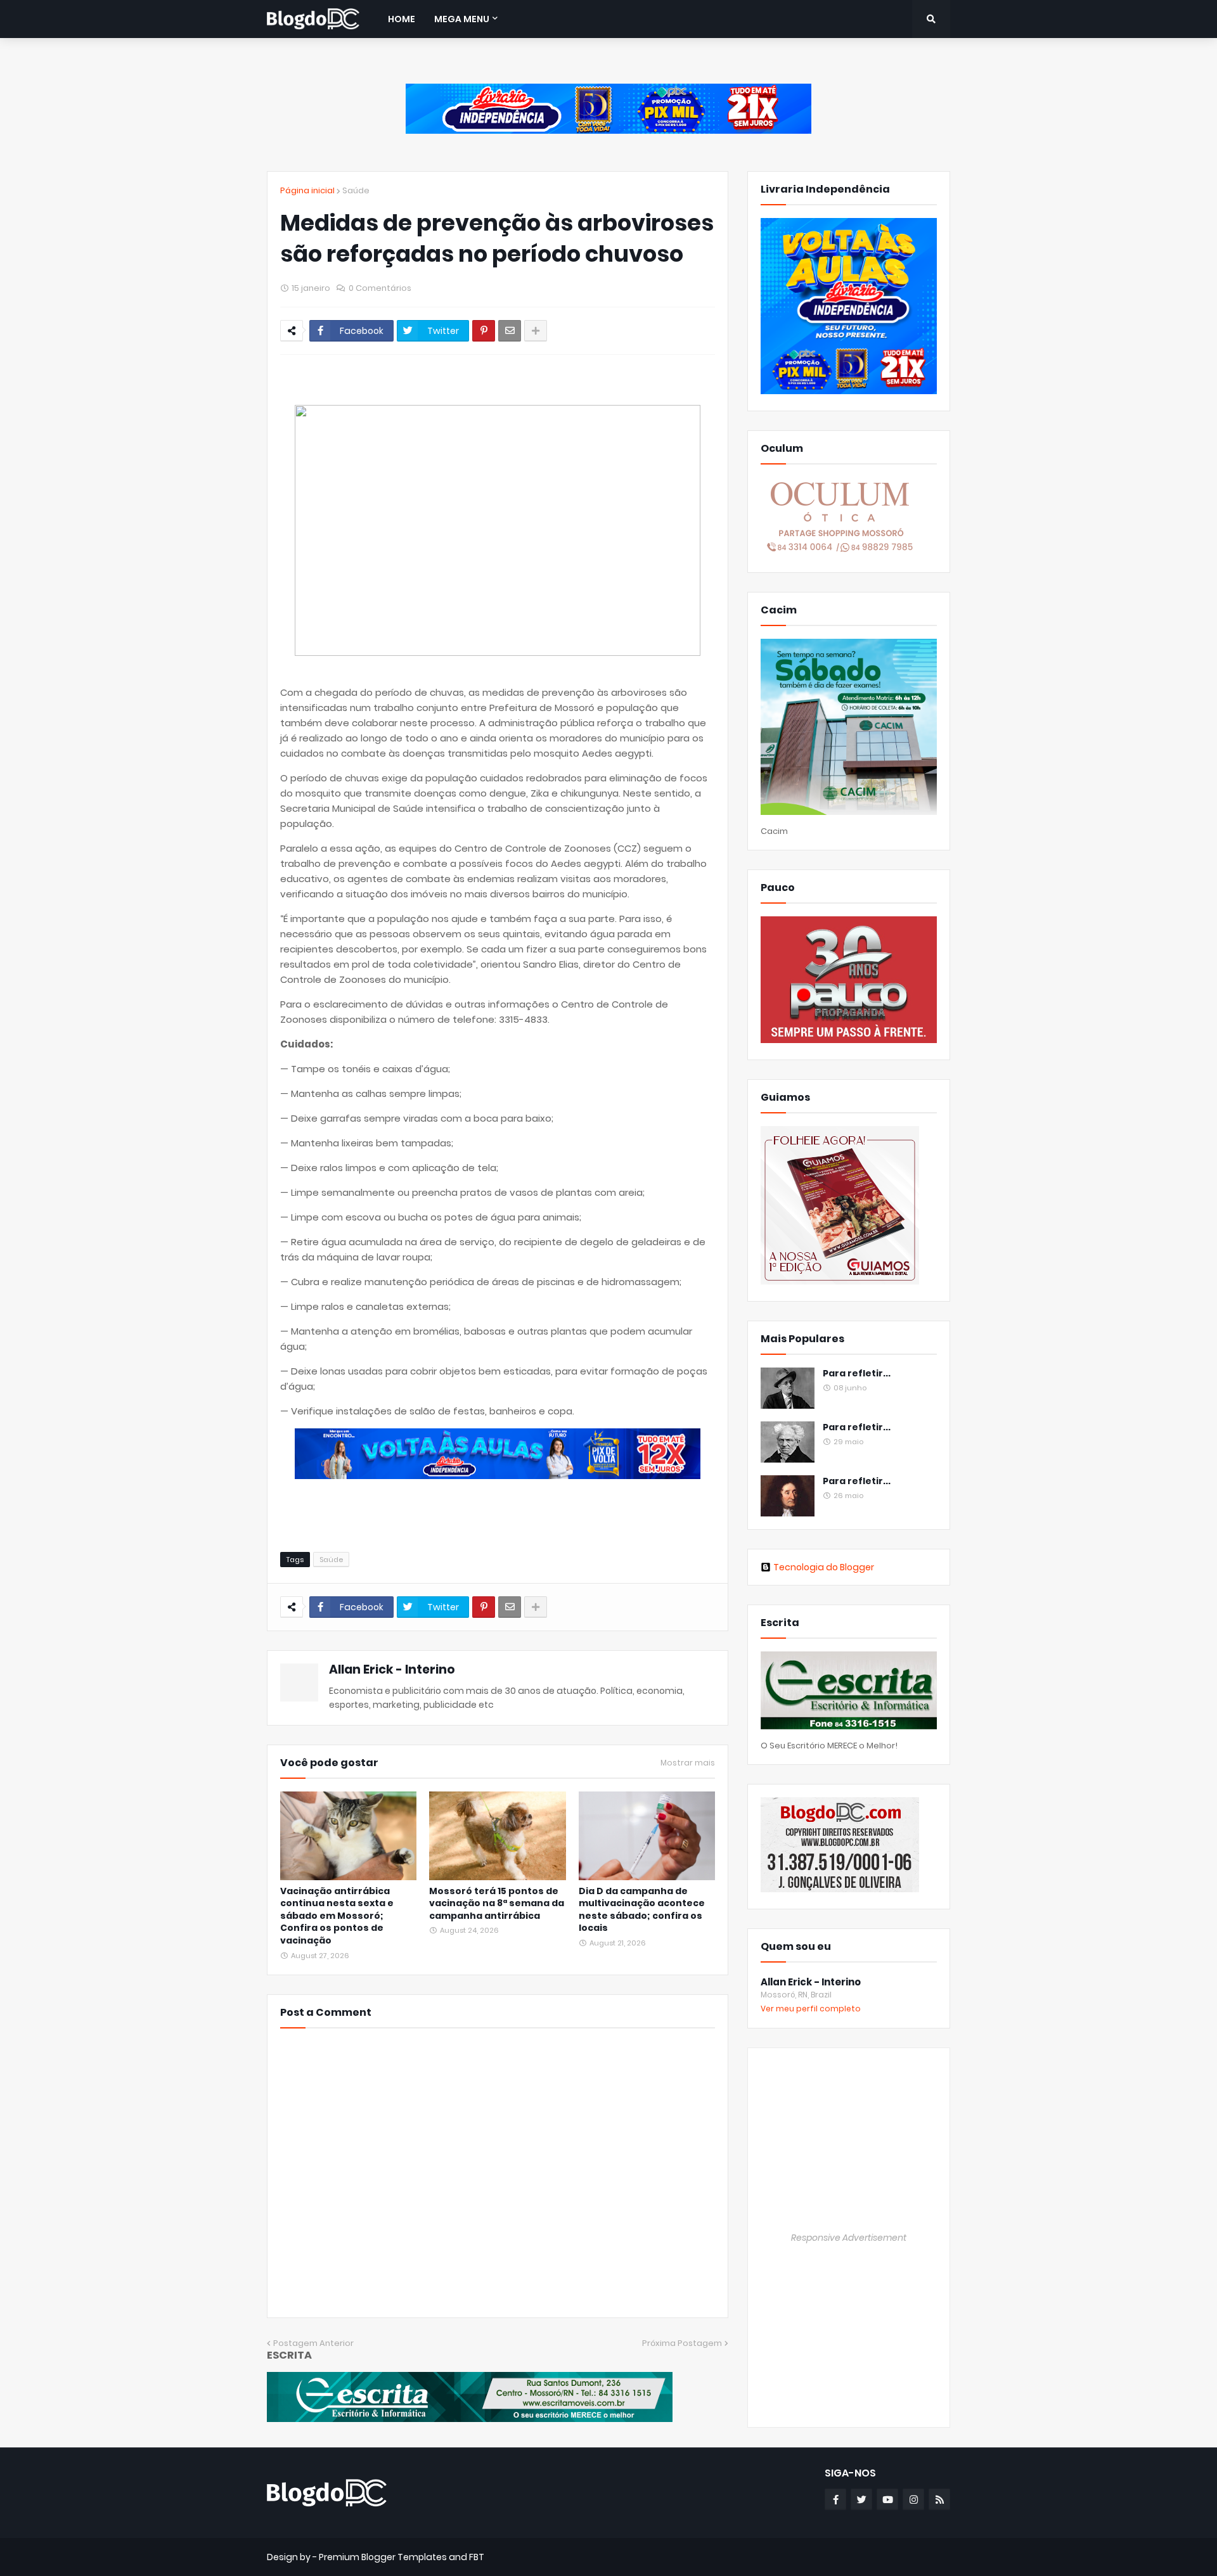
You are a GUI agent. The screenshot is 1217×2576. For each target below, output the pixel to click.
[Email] (510, 331)
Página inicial (307, 190)
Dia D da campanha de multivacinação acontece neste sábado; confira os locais (642, 1910)
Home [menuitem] (402, 19)
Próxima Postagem (682, 2343)
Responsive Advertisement (849, 2238)
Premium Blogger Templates (383, 2557)
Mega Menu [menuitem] (462, 19)
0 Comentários (380, 288)
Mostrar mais (688, 1763)
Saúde (356, 190)
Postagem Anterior (313, 2343)
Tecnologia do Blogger (824, 1567)
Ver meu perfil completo (811, 2009)
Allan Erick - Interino (392, 1669)
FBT (477, 2557)
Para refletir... (857, 1374)
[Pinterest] (484, 331)
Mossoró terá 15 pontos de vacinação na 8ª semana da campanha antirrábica (497, 1904)
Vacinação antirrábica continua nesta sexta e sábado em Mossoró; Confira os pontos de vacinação (337, 1916)
